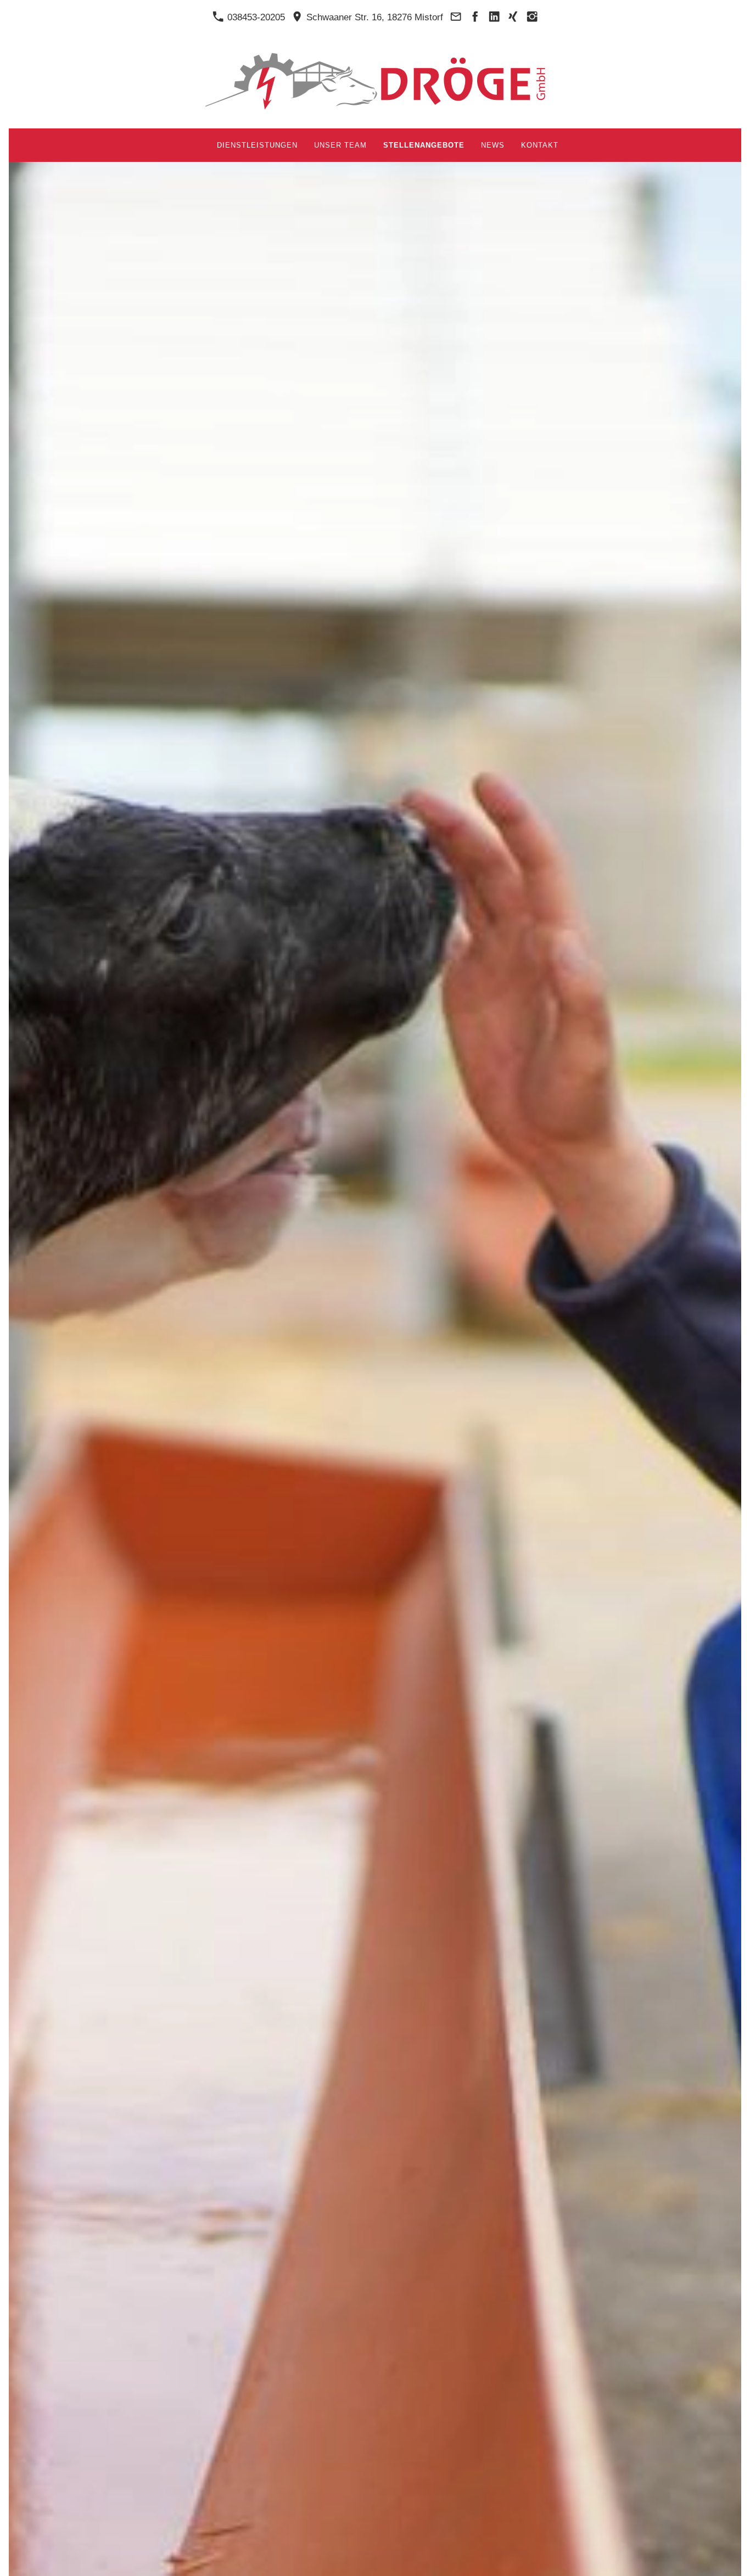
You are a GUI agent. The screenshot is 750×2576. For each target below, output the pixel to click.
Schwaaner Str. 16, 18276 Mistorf (373, 17)
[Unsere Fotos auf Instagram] (532, 17)
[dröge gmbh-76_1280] (710, 2558)
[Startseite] (196, 145)
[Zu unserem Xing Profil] (513, 17)
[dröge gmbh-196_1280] (645, 2558)
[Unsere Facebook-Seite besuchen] (475, 17)
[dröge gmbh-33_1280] (697, 2558)
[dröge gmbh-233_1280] (671, 2558)
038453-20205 (255, 17)
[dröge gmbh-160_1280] (658, 2558)
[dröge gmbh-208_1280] (631, 2558)
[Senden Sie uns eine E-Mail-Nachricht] (456, 17)
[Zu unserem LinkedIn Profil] (494, 17)
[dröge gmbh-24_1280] (684, 2558)
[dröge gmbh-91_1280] (724, 2558)
